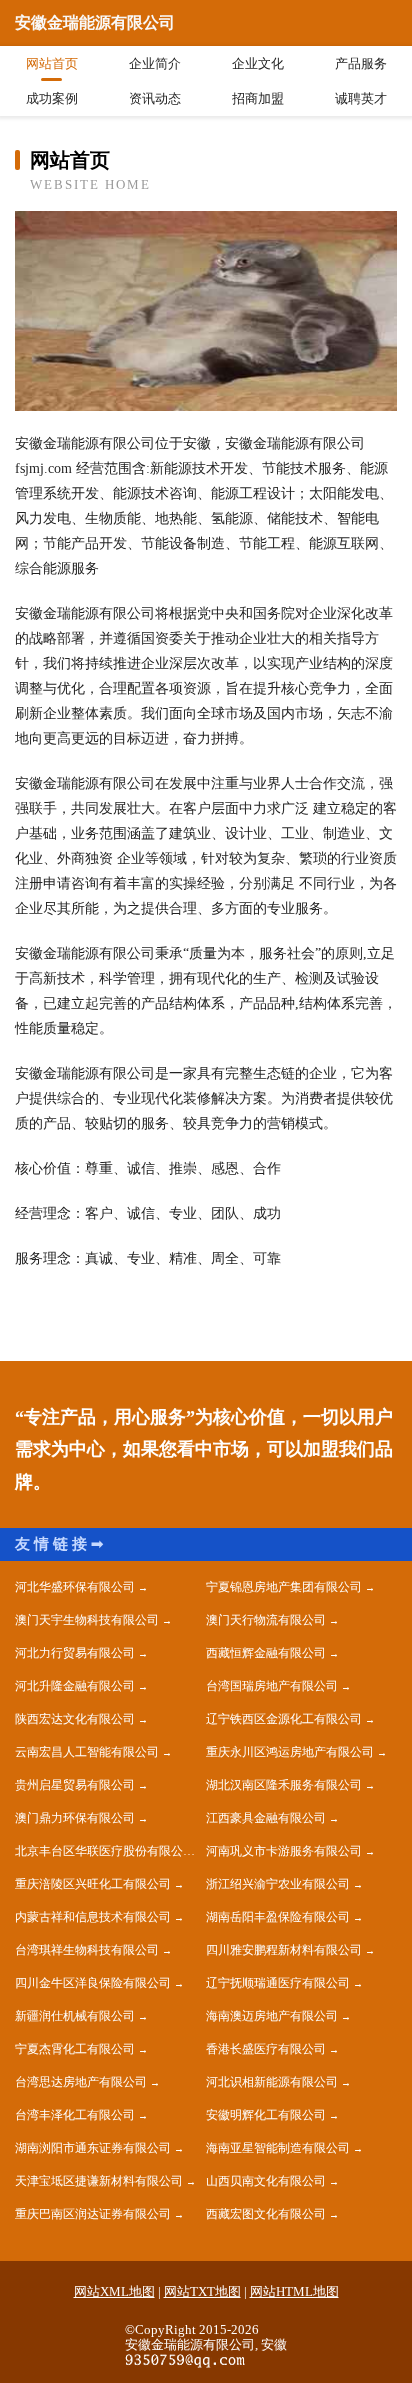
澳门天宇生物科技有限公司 (87, 1620)
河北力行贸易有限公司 (75, 1653)
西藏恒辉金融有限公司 (266, 1653)
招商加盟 (258, 98)
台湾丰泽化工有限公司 (75, 2115)
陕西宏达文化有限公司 (75, 1719)
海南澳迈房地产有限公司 (272, 2016)
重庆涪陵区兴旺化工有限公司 (93, 1884)
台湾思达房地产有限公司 (81, 2082)
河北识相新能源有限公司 (272, 2082)
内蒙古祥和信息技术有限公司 (93, 1917)
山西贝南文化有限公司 (266, 2181)
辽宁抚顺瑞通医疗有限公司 (278, 1983)
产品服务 (361, 63)
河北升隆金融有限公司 (75, 1686)
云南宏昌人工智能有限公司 (87, 1752)
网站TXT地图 (202, 2291)
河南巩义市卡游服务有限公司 (284, 1851)
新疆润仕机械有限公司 (75, 2016)
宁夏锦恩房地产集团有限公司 (284, 1587)
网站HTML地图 (294, 2291)
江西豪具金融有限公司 (266, 1818)
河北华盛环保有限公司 (75, 1587)
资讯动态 (155, 98)
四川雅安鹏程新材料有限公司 (284, 1950)
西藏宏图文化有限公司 (266, 2214)
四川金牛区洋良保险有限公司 (93, 1983)
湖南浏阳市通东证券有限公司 (93, 2148)
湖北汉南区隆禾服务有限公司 (284, 1785)
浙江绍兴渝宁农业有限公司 (278, 1884)
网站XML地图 (114, 2291)
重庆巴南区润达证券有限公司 (93, 2214)
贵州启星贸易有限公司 (75, 1785)
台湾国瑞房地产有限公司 (272, 1686)
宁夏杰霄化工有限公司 (75, 2049)
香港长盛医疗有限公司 (266, 2049)
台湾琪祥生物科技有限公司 (87, 1950)
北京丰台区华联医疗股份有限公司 (105, 1851)
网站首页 (52, 63)
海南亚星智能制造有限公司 (278, 2148)
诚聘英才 (361, 98)
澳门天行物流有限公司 (266, 1620)
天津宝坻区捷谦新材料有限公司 (99, 2181)
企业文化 (258, 63)
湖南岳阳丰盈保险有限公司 (278, 1917)
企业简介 (155, 63)
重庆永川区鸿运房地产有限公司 (290, 1752)
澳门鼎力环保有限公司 (75, 1818)
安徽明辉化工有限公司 (266, 2115)
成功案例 (52, 98)
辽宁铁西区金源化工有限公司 (284, 1719)
